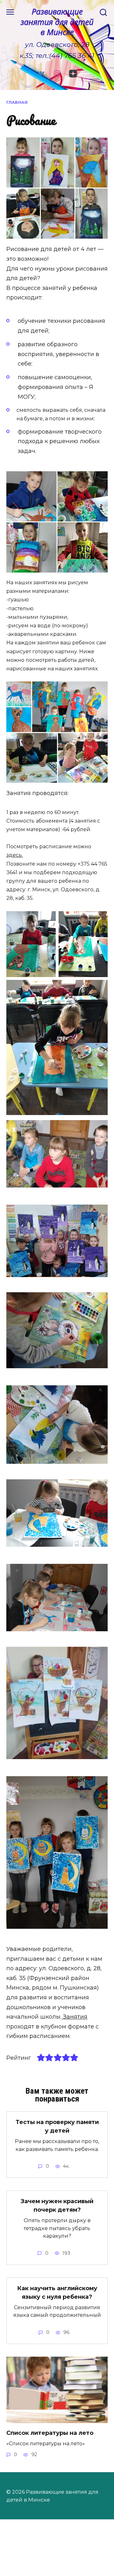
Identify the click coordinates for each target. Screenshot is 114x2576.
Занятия (74, 2017)
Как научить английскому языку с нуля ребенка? (57, 2293)
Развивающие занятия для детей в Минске (57, 22)
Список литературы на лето (50, 2433)
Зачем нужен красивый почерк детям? (57, 2206)
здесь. (15, 855)
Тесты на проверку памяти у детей (57, 2126)
